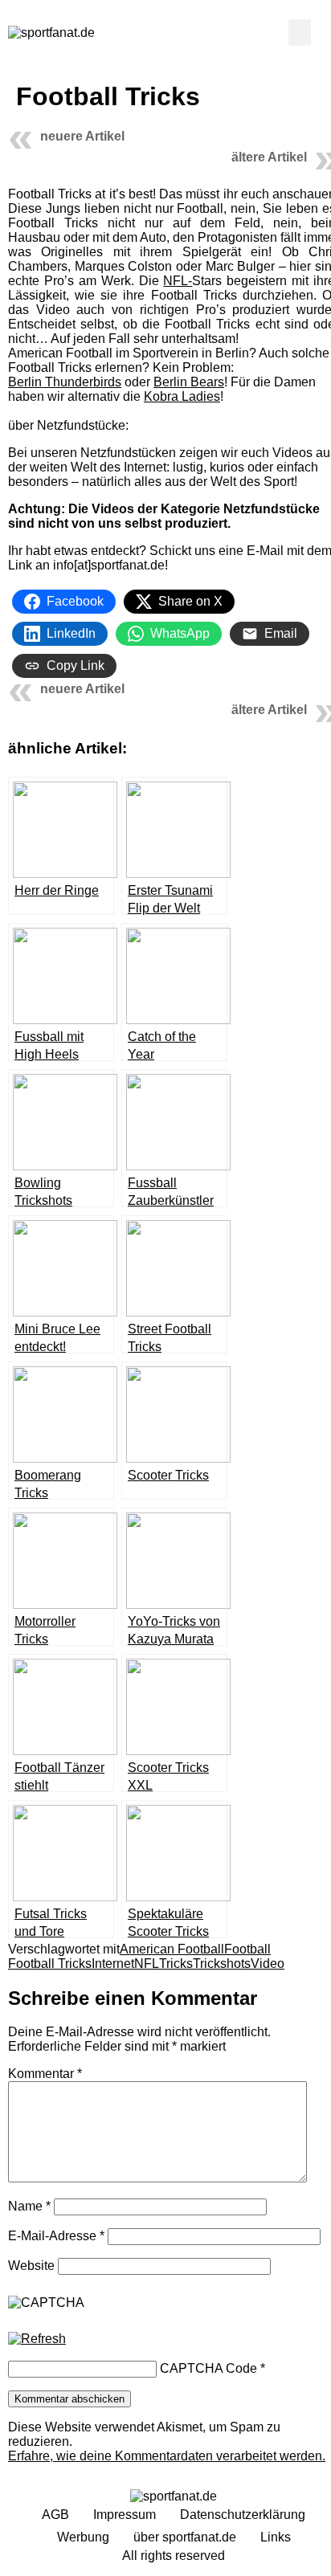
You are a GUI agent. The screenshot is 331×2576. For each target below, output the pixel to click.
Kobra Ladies (182, 396)
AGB (55, 2515)
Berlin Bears (189, 382)
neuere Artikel (82, 136)
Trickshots (222, 1964)
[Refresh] (37, 2339)
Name (29, 2206)
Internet (113, 1964)
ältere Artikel (269, 157)
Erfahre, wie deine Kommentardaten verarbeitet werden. (167, 2456)
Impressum (125, 2515)
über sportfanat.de (185, 2537)
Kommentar (45, 2074)
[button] (300, 33)
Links (276, 2537)
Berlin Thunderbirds (65, 382)
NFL (147, 1964)
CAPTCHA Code (208, 2368)
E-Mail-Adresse (56, 2236)
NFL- (178, 281)
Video (268, 1964)
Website (31, 2266)
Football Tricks (50, 1964)
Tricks (176, 1964)
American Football (172, 1949)
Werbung (83, 2537)
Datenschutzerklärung (243, 2515)
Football (247, 1949)
